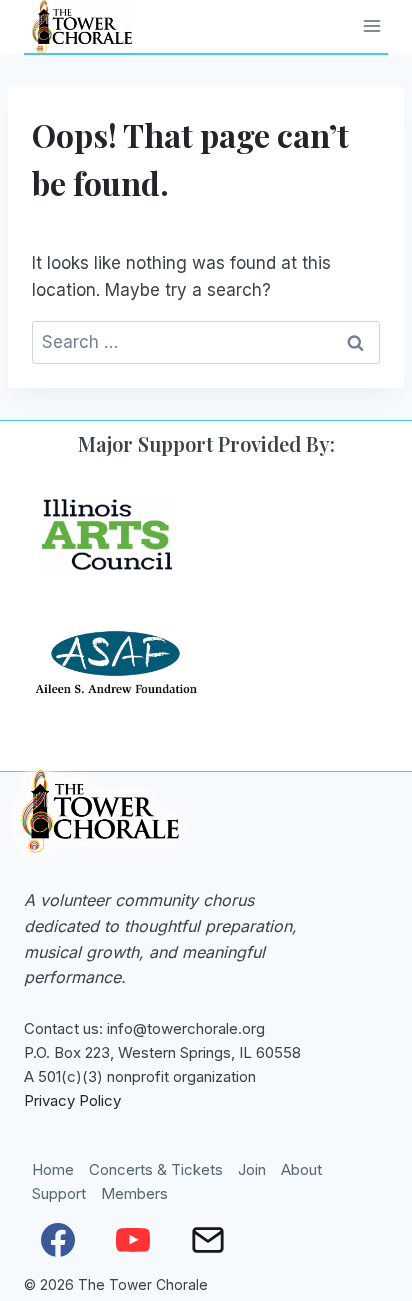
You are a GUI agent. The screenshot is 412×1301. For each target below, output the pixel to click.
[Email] (208, 1240)
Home (53, 1169)
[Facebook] (58, 1240)
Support (59, 1193)
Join (252, 1169)
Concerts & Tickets (156, 1169)
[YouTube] (133, 1240)
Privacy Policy (72, 1100)
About (301, 1169)
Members (134, 1193)
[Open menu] (372, 26)
